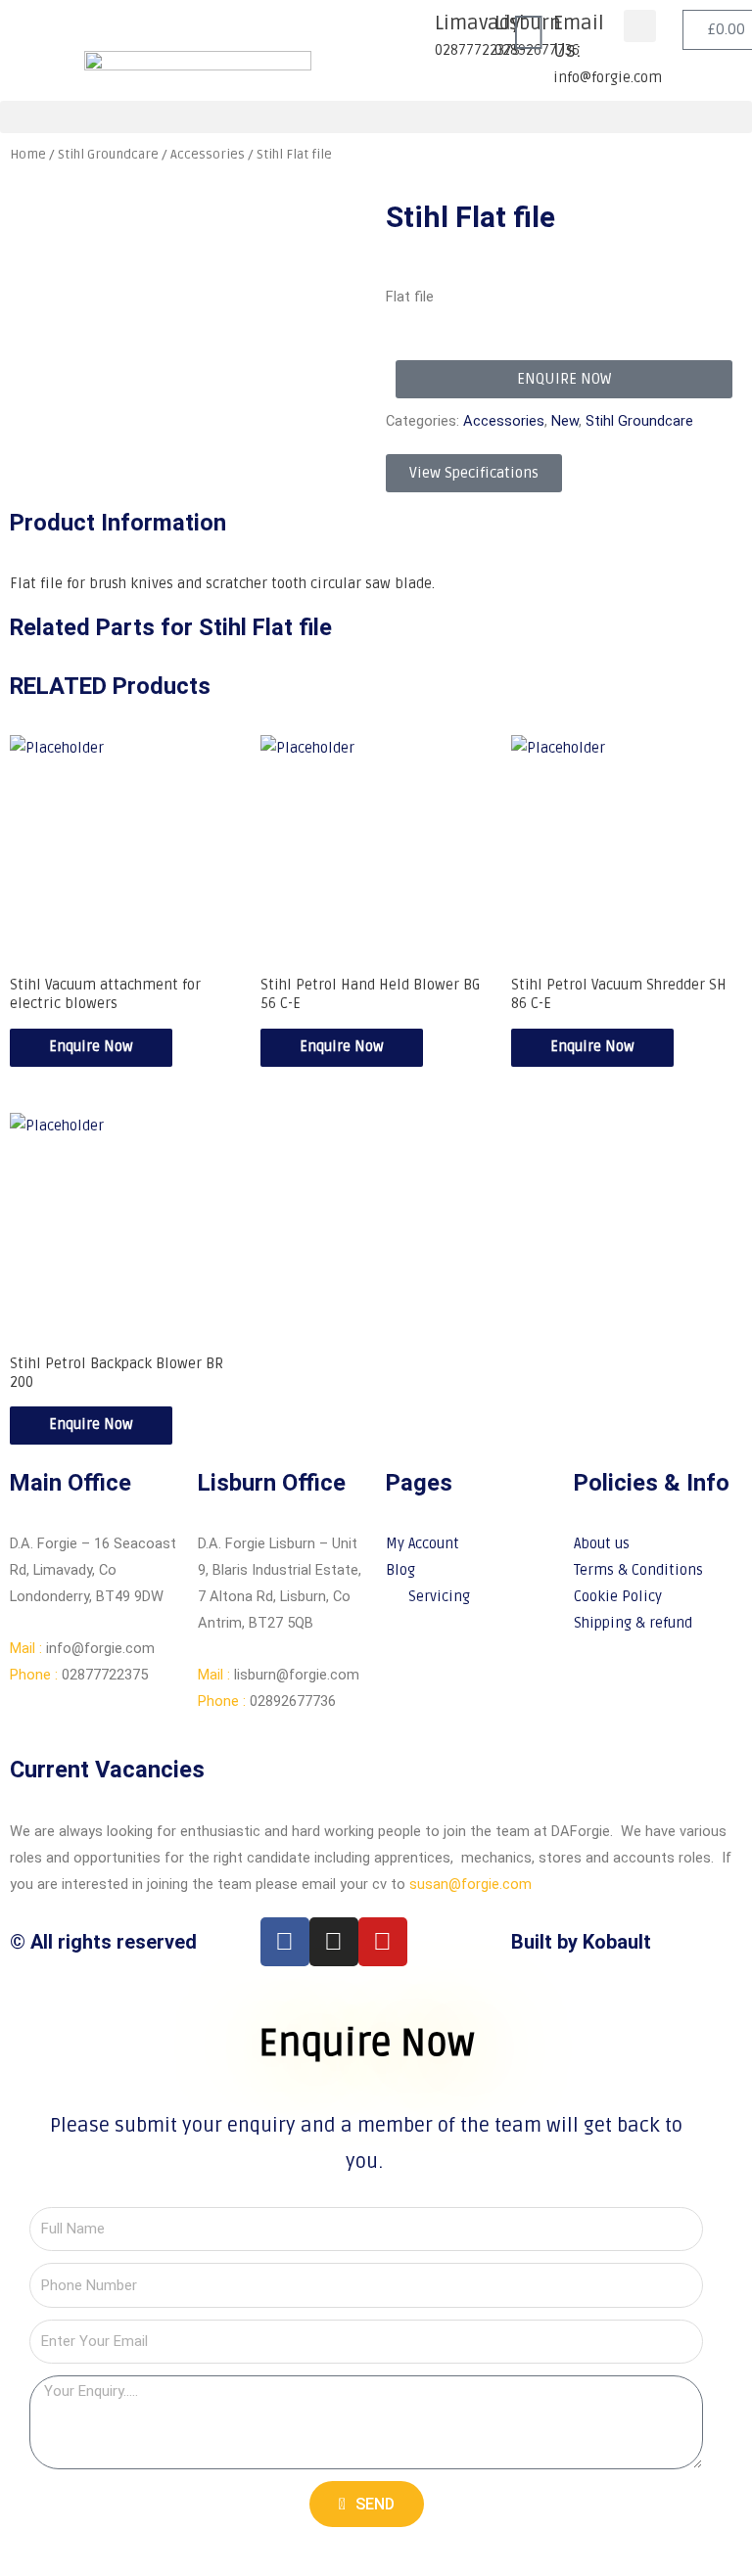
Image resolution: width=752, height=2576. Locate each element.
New (565, 421)
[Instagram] (334, 1942)
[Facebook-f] (285, 1942)
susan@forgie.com (470, 1884)
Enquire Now (91, 1047)
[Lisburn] (470, 34)
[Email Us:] (529, 34)
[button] (640, 26)
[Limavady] (410, 34)
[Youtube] (383, 1942)
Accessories (504, 421)
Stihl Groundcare (639, 421)
